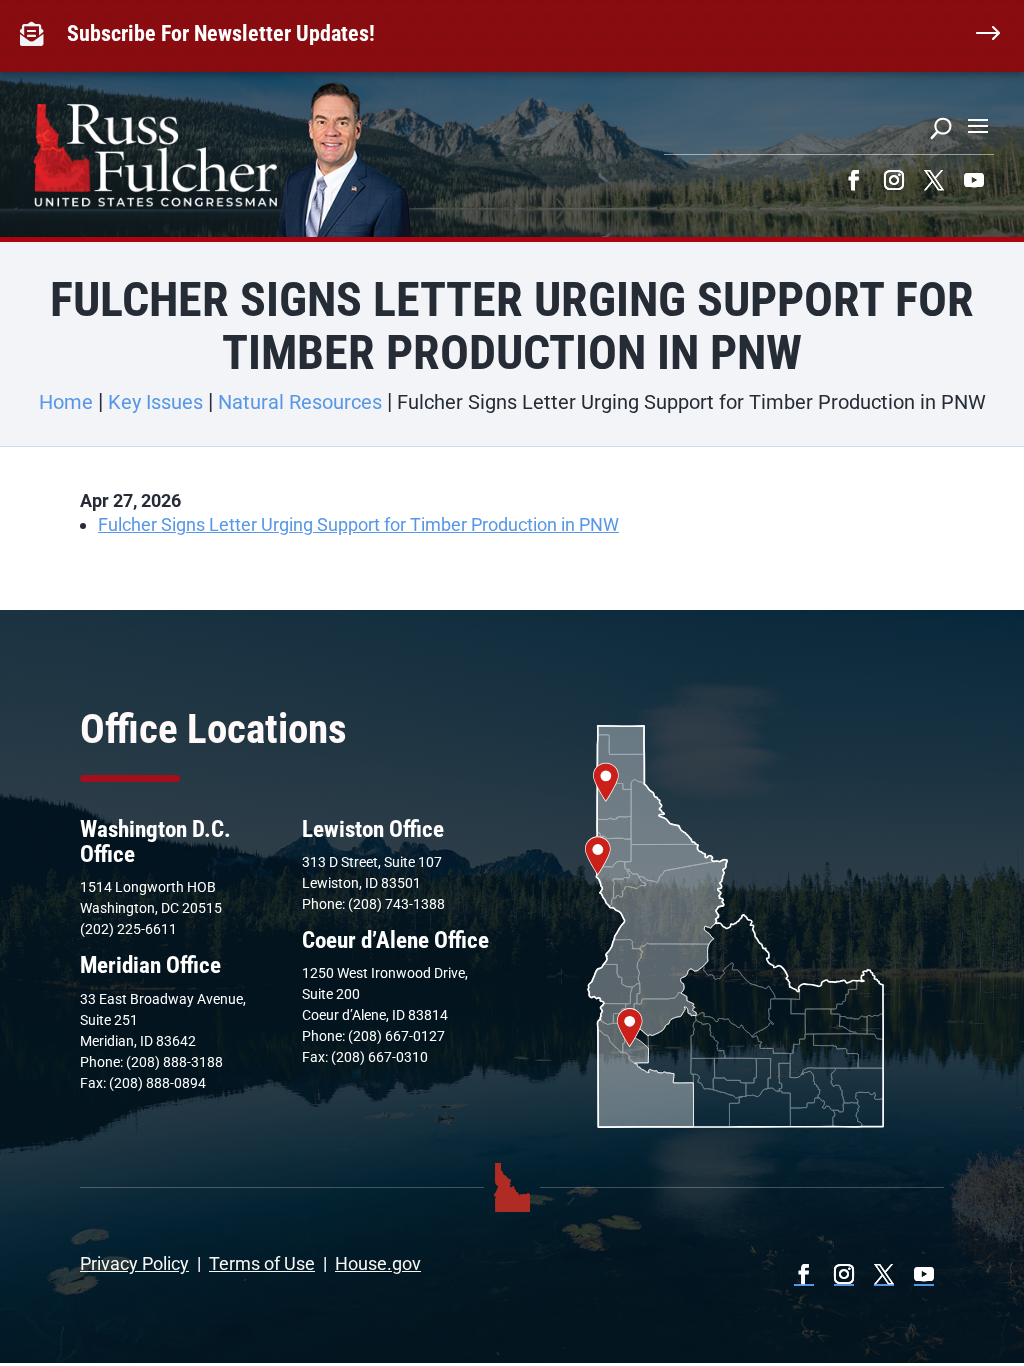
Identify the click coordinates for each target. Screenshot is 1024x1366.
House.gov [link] (378, 1263)
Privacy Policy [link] (134, 1263)
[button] (978, 125)
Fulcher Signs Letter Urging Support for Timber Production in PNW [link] (358, 524)
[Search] (941, 128)
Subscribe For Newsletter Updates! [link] (221, 33)
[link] (36, 34)
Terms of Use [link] (262, 1263)
